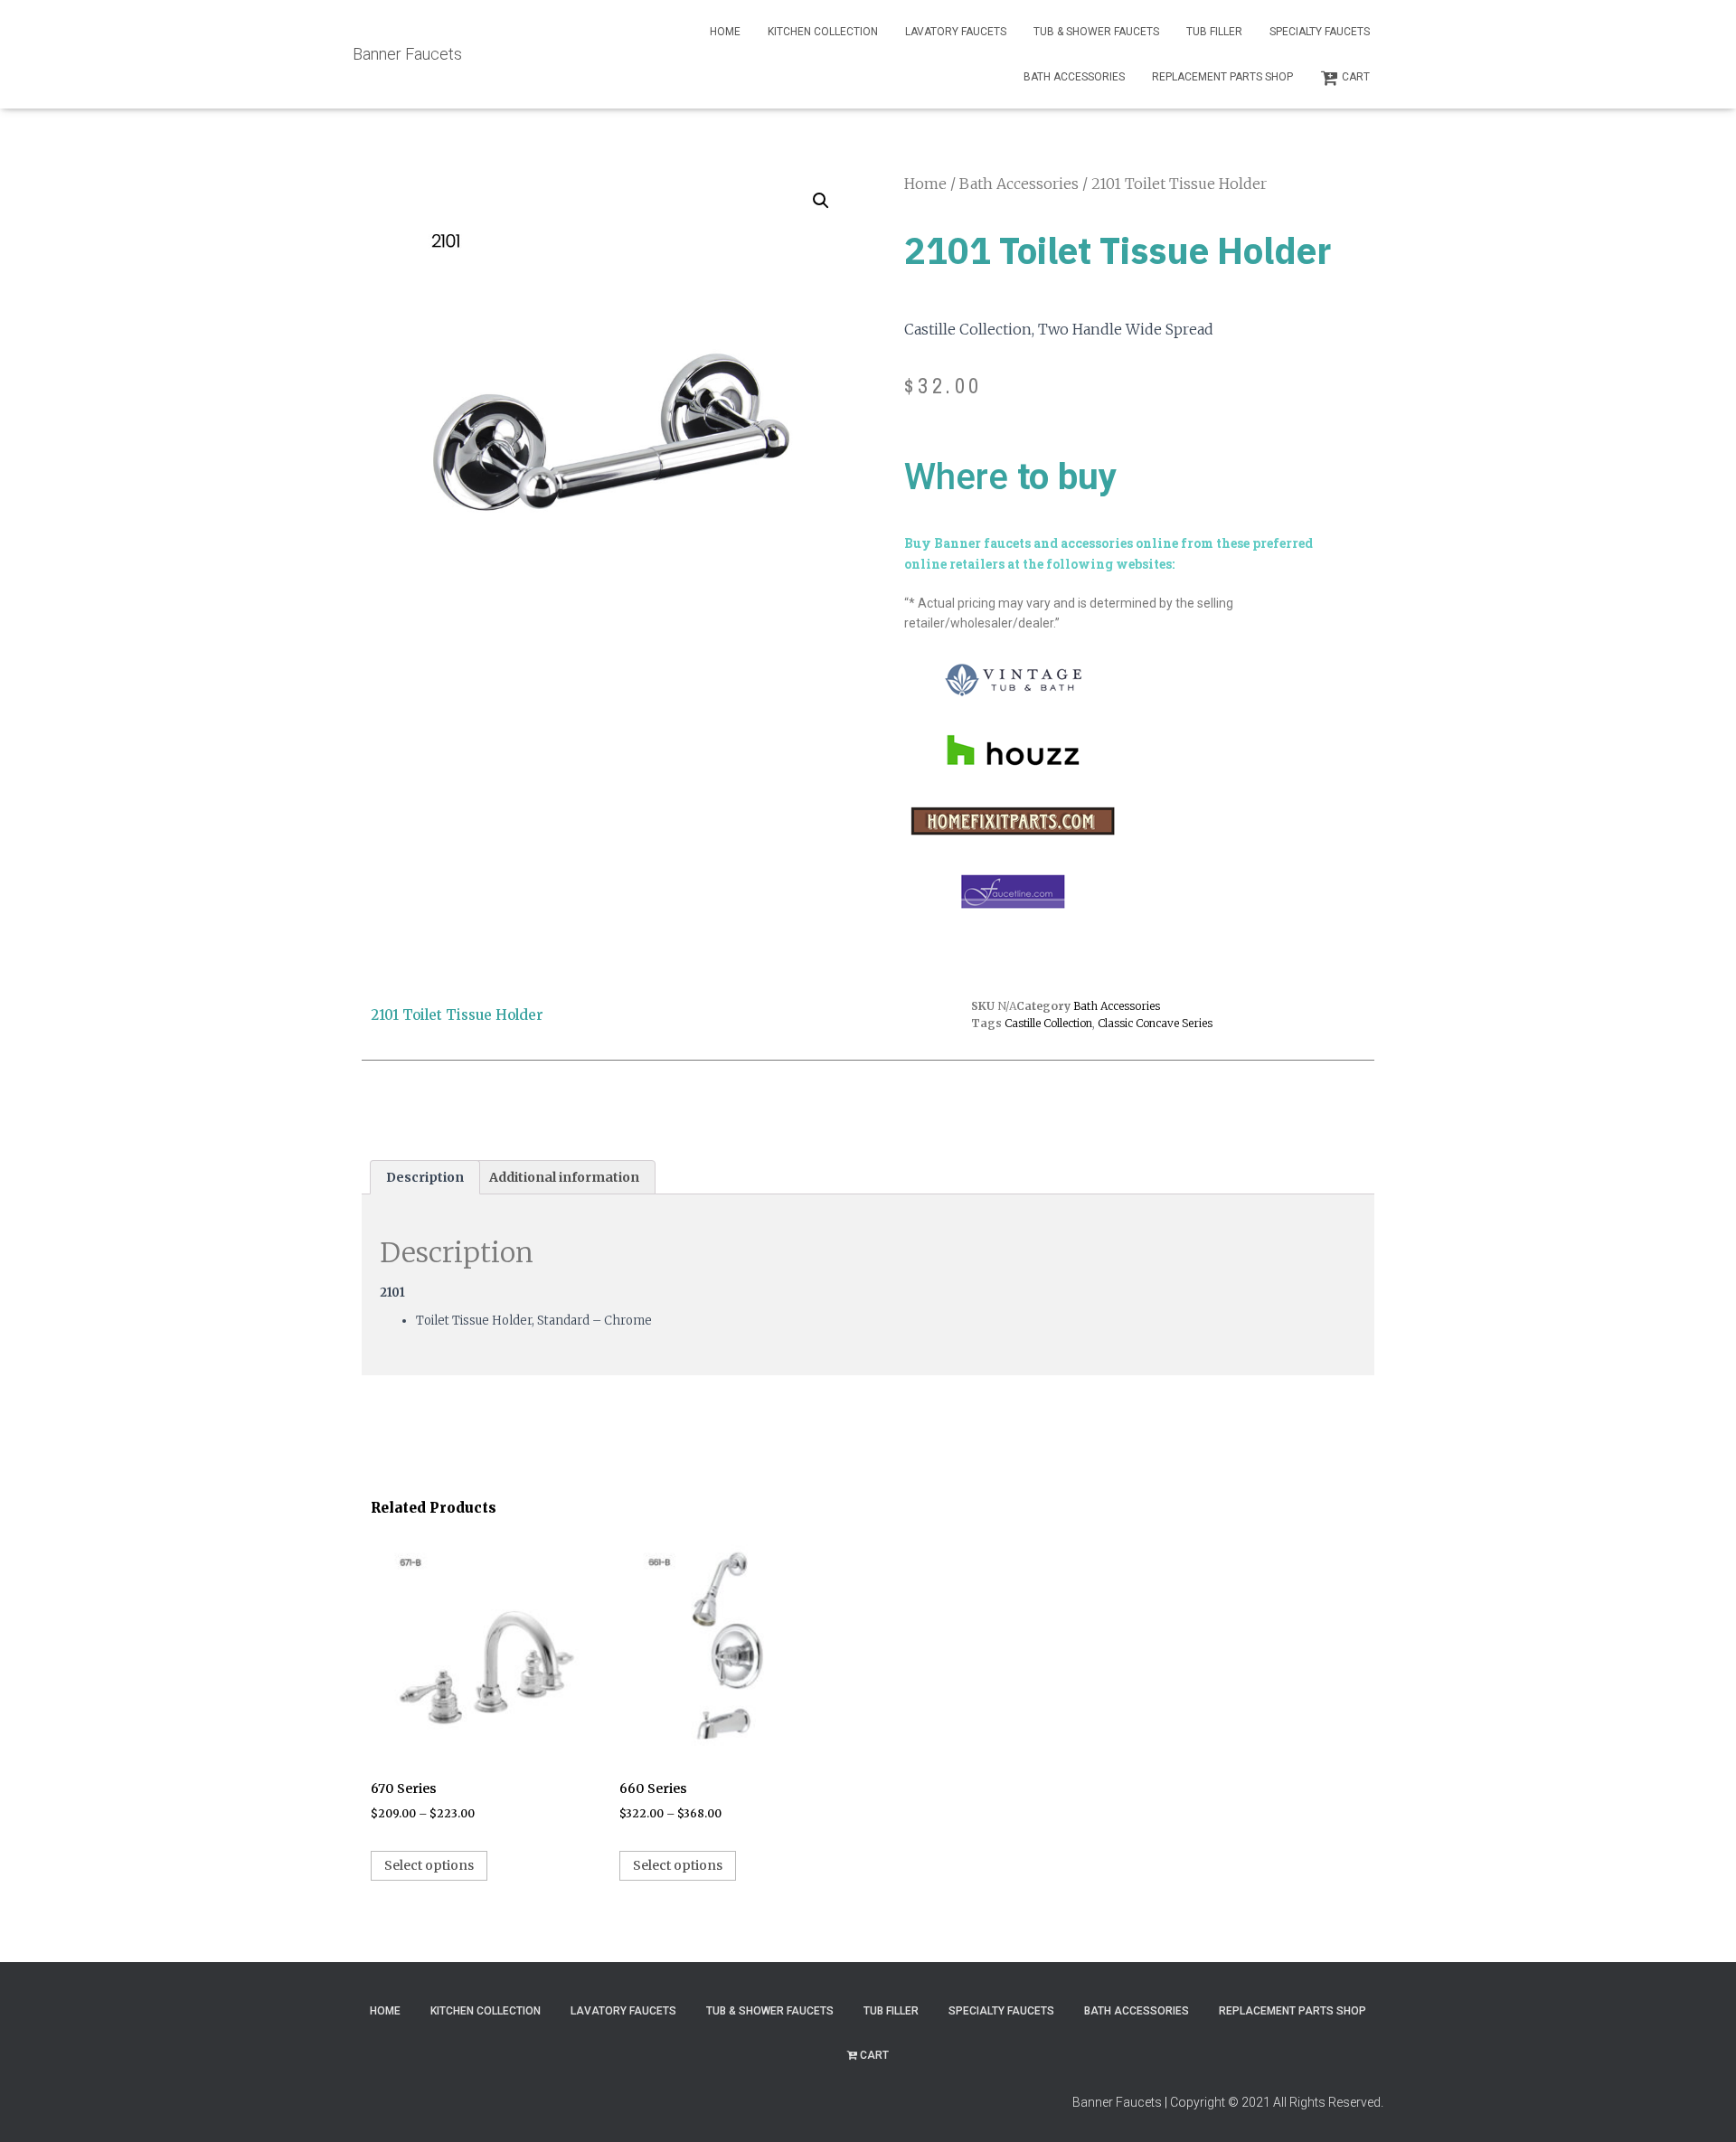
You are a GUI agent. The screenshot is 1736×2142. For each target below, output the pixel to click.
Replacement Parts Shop (1222, 77)
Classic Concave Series (1155, 1023)
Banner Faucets (1117, 2102)
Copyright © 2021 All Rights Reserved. (1277, 2102)
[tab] (425, 1177)
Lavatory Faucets (956, 32)
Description (425, 1177)
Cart (1356, 77)
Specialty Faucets (1320, 32)
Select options (429, 1865)
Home (725, 32)
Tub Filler (1214, 32)
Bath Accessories (1074, 77)
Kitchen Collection (823, 32)
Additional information (564, 1177)
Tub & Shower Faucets (1096, 32)
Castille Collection (1048, 1023)
